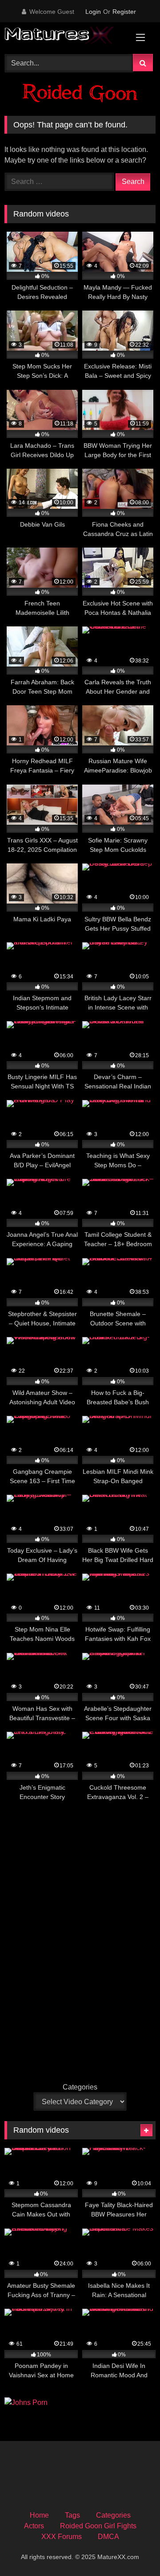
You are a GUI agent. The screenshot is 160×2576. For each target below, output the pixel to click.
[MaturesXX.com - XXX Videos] (66, 37)
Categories (80, 2087)
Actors (34, 2526)
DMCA (108, 2537)
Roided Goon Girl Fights (98, 2526)
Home (39, 2515)
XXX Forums (62, 2537)
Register (124, 12)
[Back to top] (132, 2549)
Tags (72, 2515)
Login (93, 12)
